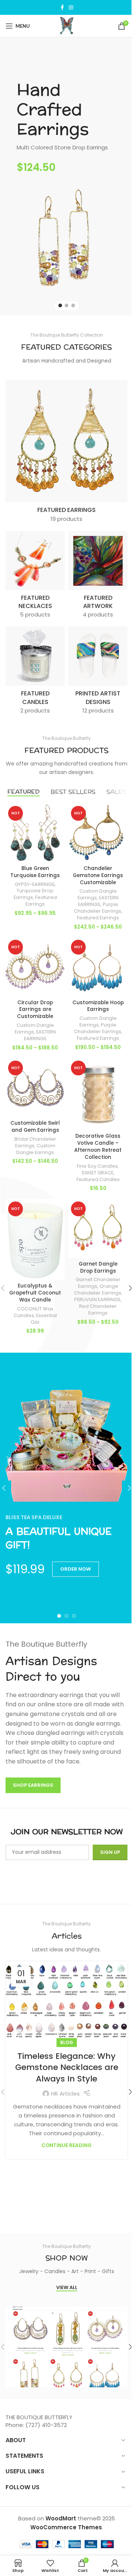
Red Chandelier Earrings (98, 1310)
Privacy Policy (66, 1881)
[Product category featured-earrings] (66, 453)
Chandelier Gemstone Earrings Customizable (98, 875)
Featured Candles (98, 1179)
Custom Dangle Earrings (98, 1021)
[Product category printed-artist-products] (98, 673)
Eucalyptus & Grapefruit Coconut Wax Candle (35, 1293)
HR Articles (65, 2094)
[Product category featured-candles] (35, 673)
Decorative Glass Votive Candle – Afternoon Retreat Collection (98, 1147)
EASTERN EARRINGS (98, 901)
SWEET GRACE (98, 1173)
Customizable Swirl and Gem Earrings (35, 1127)
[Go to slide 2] (66, 305)
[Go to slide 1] (60, 305)
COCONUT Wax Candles (34, 1312)
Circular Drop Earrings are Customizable (35, 1010)
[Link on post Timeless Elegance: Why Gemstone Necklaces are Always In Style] (66, 2002)
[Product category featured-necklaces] (35, 577)
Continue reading (66, 2145)
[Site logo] (67, 25)
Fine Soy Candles (97, 1166)
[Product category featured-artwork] (98, 577)
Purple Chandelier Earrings (98, 908)
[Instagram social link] (71, 8)
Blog (67, 2042)
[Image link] (66, 237)
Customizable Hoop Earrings (98, 1006)
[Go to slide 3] (73, 305)
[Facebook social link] (62, 8)
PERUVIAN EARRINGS (97, 1299)
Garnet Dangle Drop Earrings (98, 1267)
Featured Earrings (41, 901)
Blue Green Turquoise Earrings (35, 872)
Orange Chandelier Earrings (98, 1289)
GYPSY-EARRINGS (35, 884)
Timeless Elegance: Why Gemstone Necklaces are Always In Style (67, 2068)
